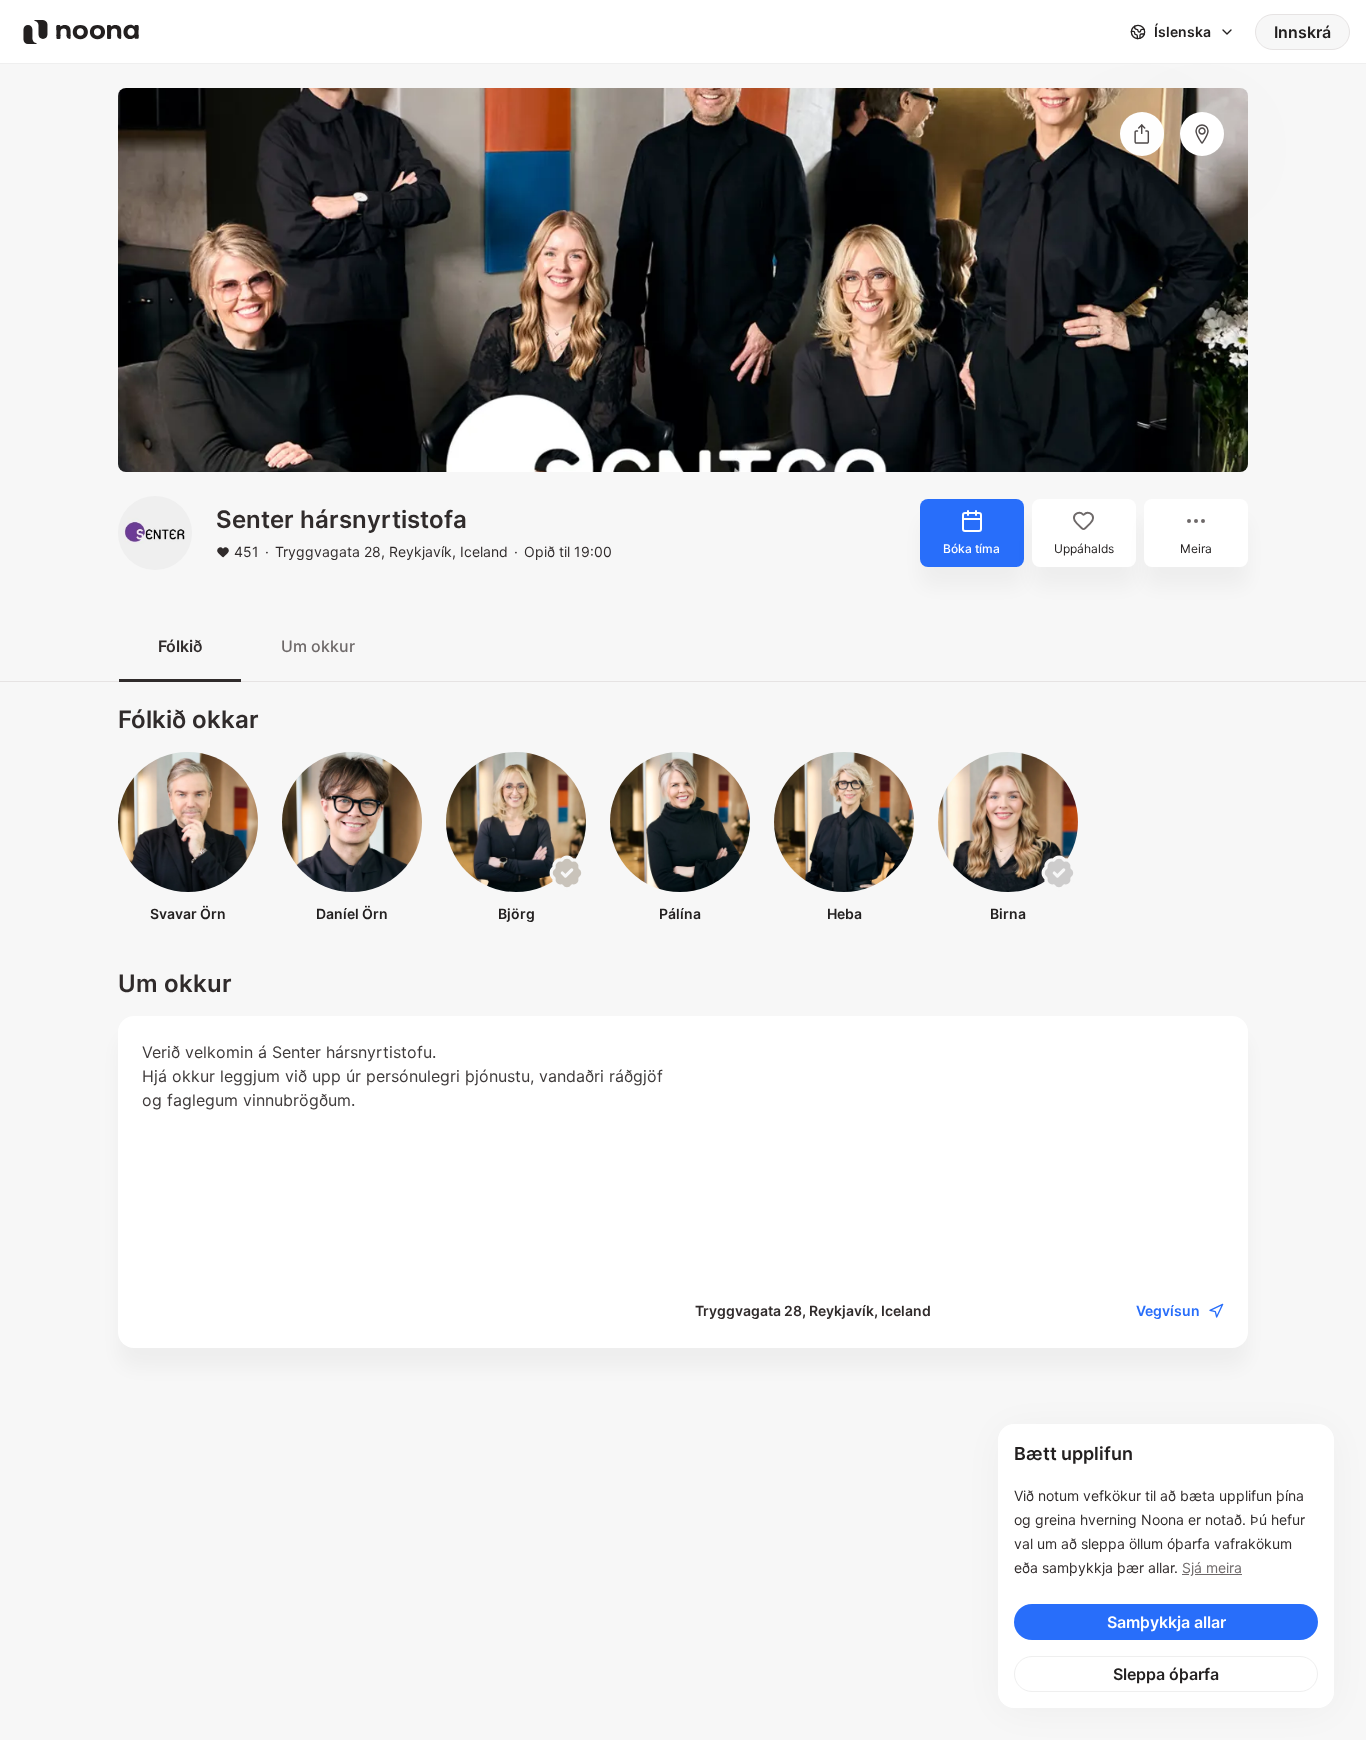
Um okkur (318, 646)
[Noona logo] (81, 32)
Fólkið (180, 646)
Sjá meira (1212, 1567)
